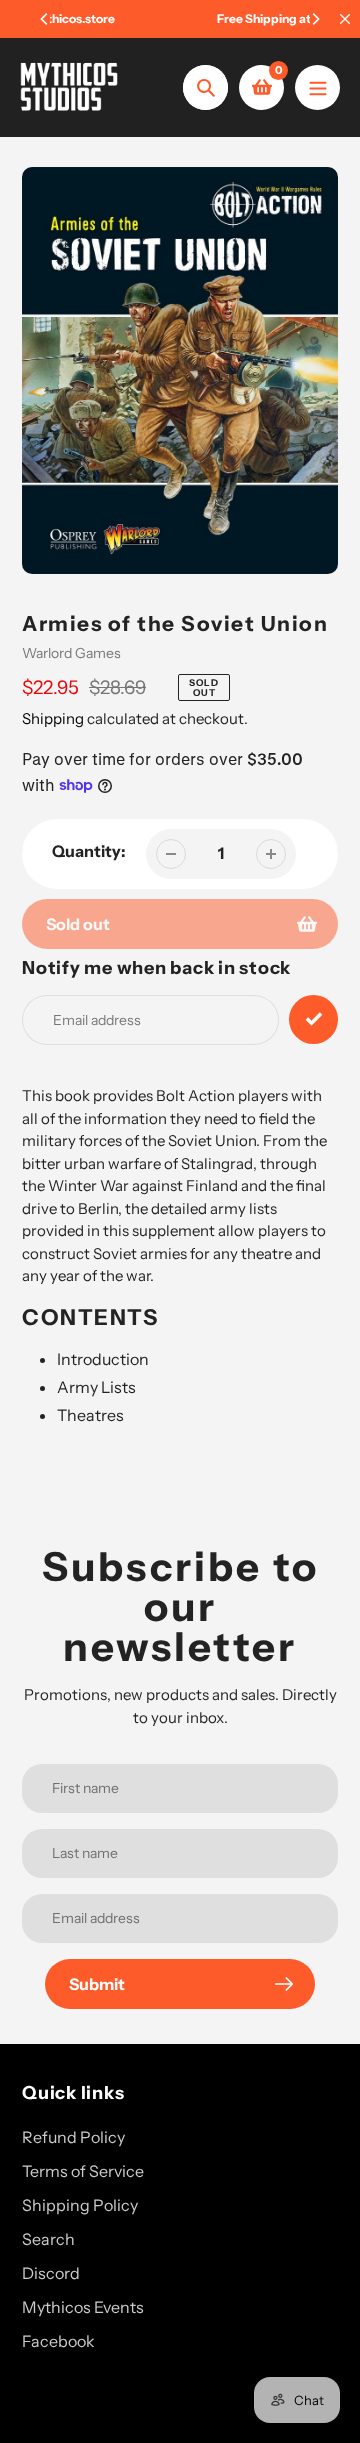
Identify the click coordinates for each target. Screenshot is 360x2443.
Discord (51, 2273)
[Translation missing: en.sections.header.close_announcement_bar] (345, 19)
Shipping (53, 718)
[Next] (315, 19)
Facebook (58, 2341)
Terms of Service (83, 2171)
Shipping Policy (80, 2205)
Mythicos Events (83, 2307)
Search (48, 2239)
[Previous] (45, 19)
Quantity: (89, 851)
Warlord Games (71, 653)
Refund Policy (73, 2137)
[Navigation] (317, 87)
